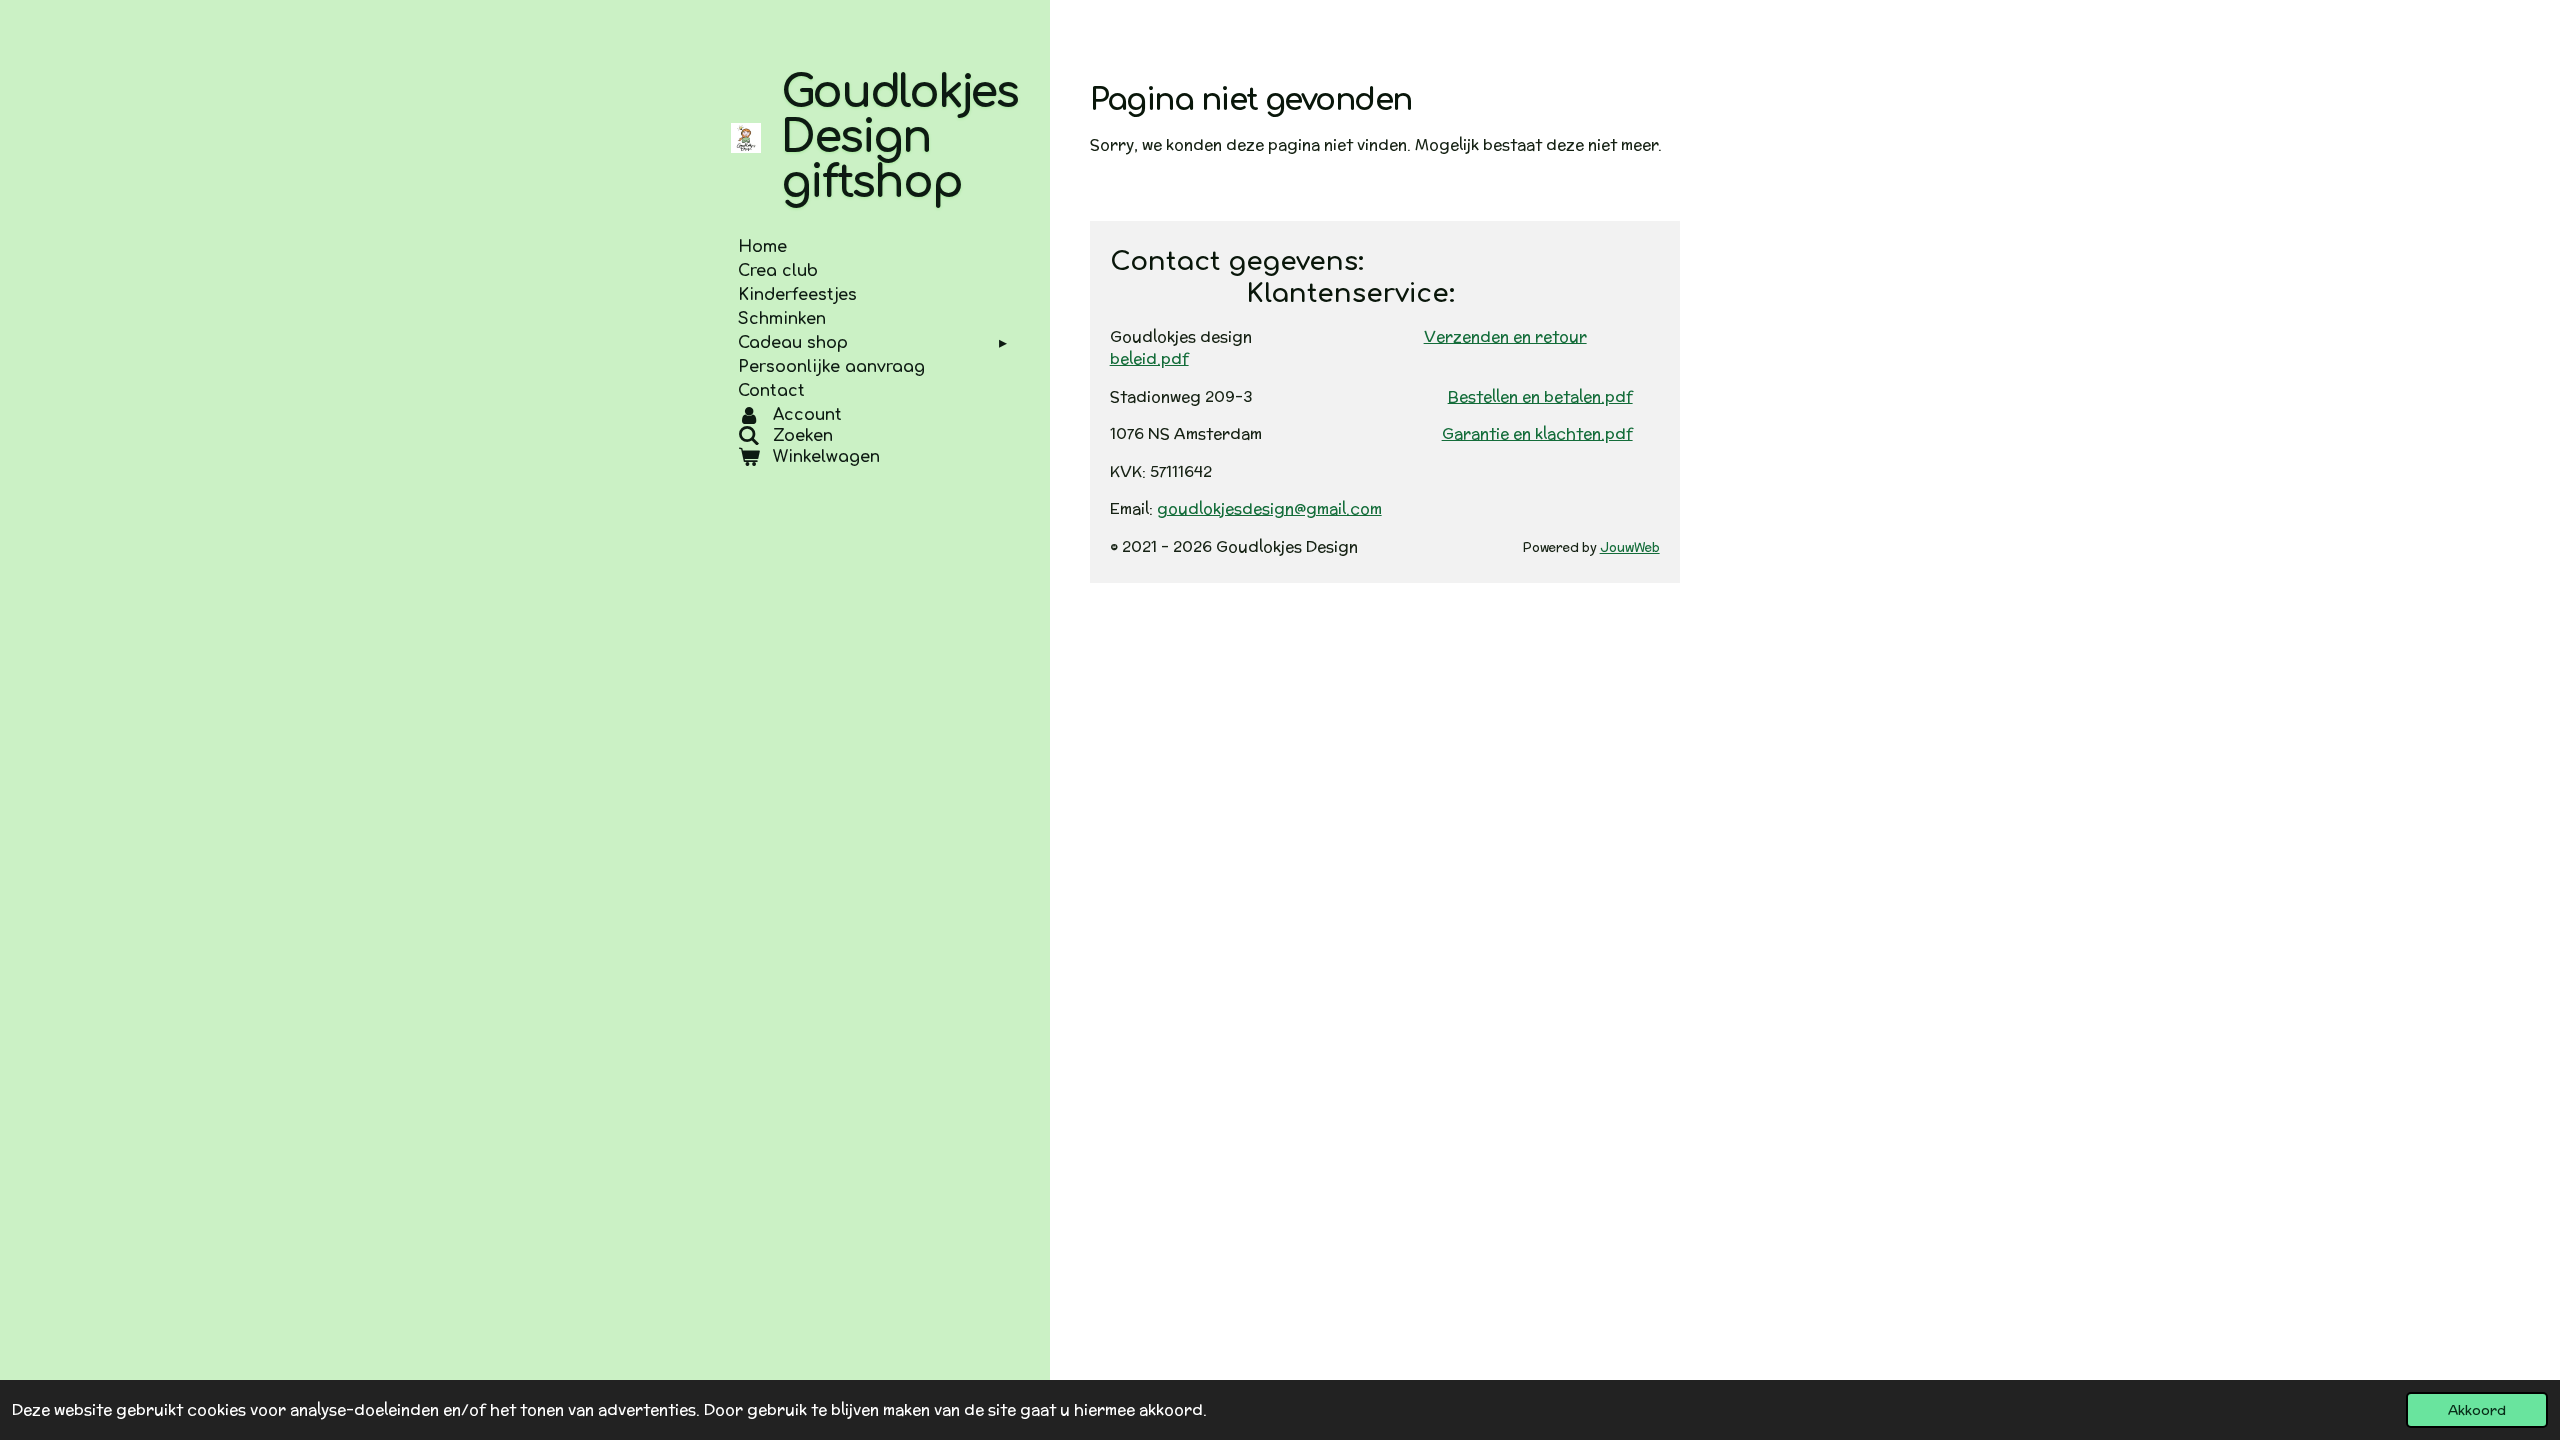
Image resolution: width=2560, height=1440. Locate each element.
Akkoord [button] (2477, 1410)
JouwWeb (1630, 547)
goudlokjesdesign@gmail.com (1269, 508)
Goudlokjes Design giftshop (899, 137)
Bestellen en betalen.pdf (1540, 396)
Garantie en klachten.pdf (1537, 433)
